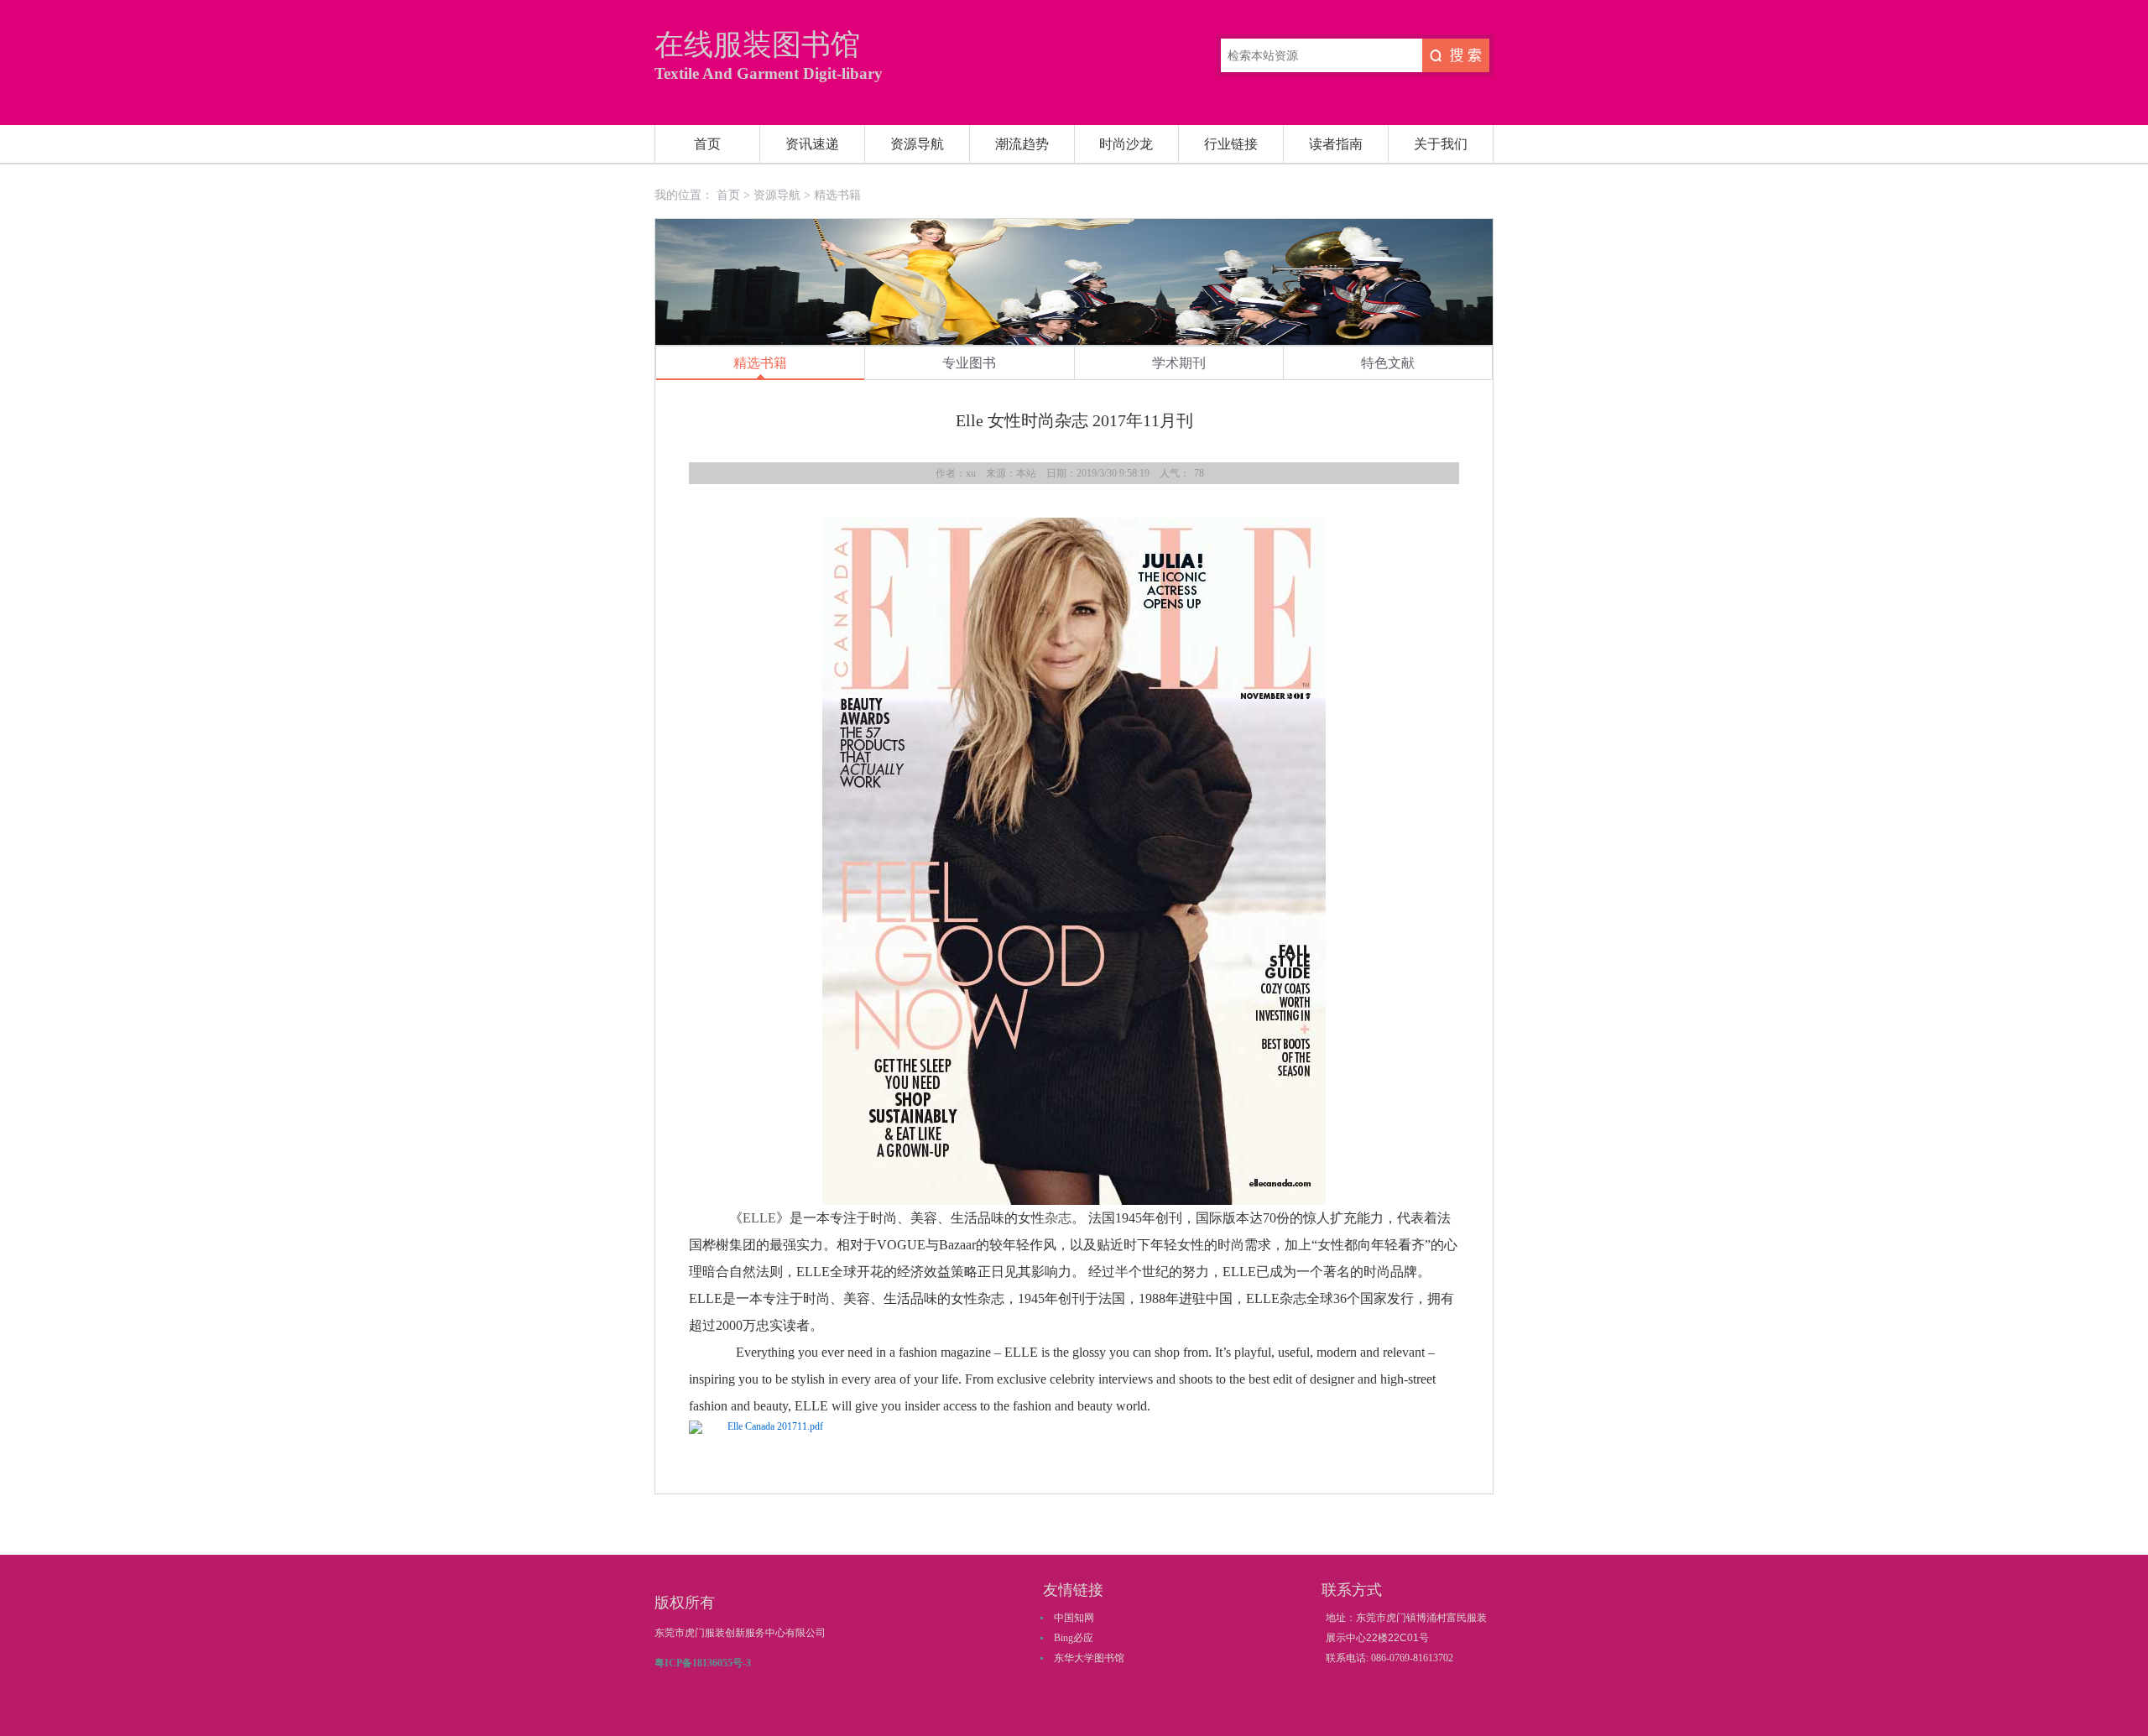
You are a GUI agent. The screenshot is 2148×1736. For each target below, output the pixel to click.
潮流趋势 (1022, 144)
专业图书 (969, 363)
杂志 (1058, 1218)
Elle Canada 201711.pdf (775, 1426)
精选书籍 (837, 195)
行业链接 (1231, 144)
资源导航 (917, 144)
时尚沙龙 (1126, 144)
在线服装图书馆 (757, 45)
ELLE (759, 1218)
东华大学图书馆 (1089, 1658)
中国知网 (1074, 1618)
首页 (707, 144)
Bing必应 (1074, 1638)
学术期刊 (1179, 363)
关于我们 (1441, 144)
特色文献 (1388, 363)
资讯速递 (812, 144)
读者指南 (1336, 144)
